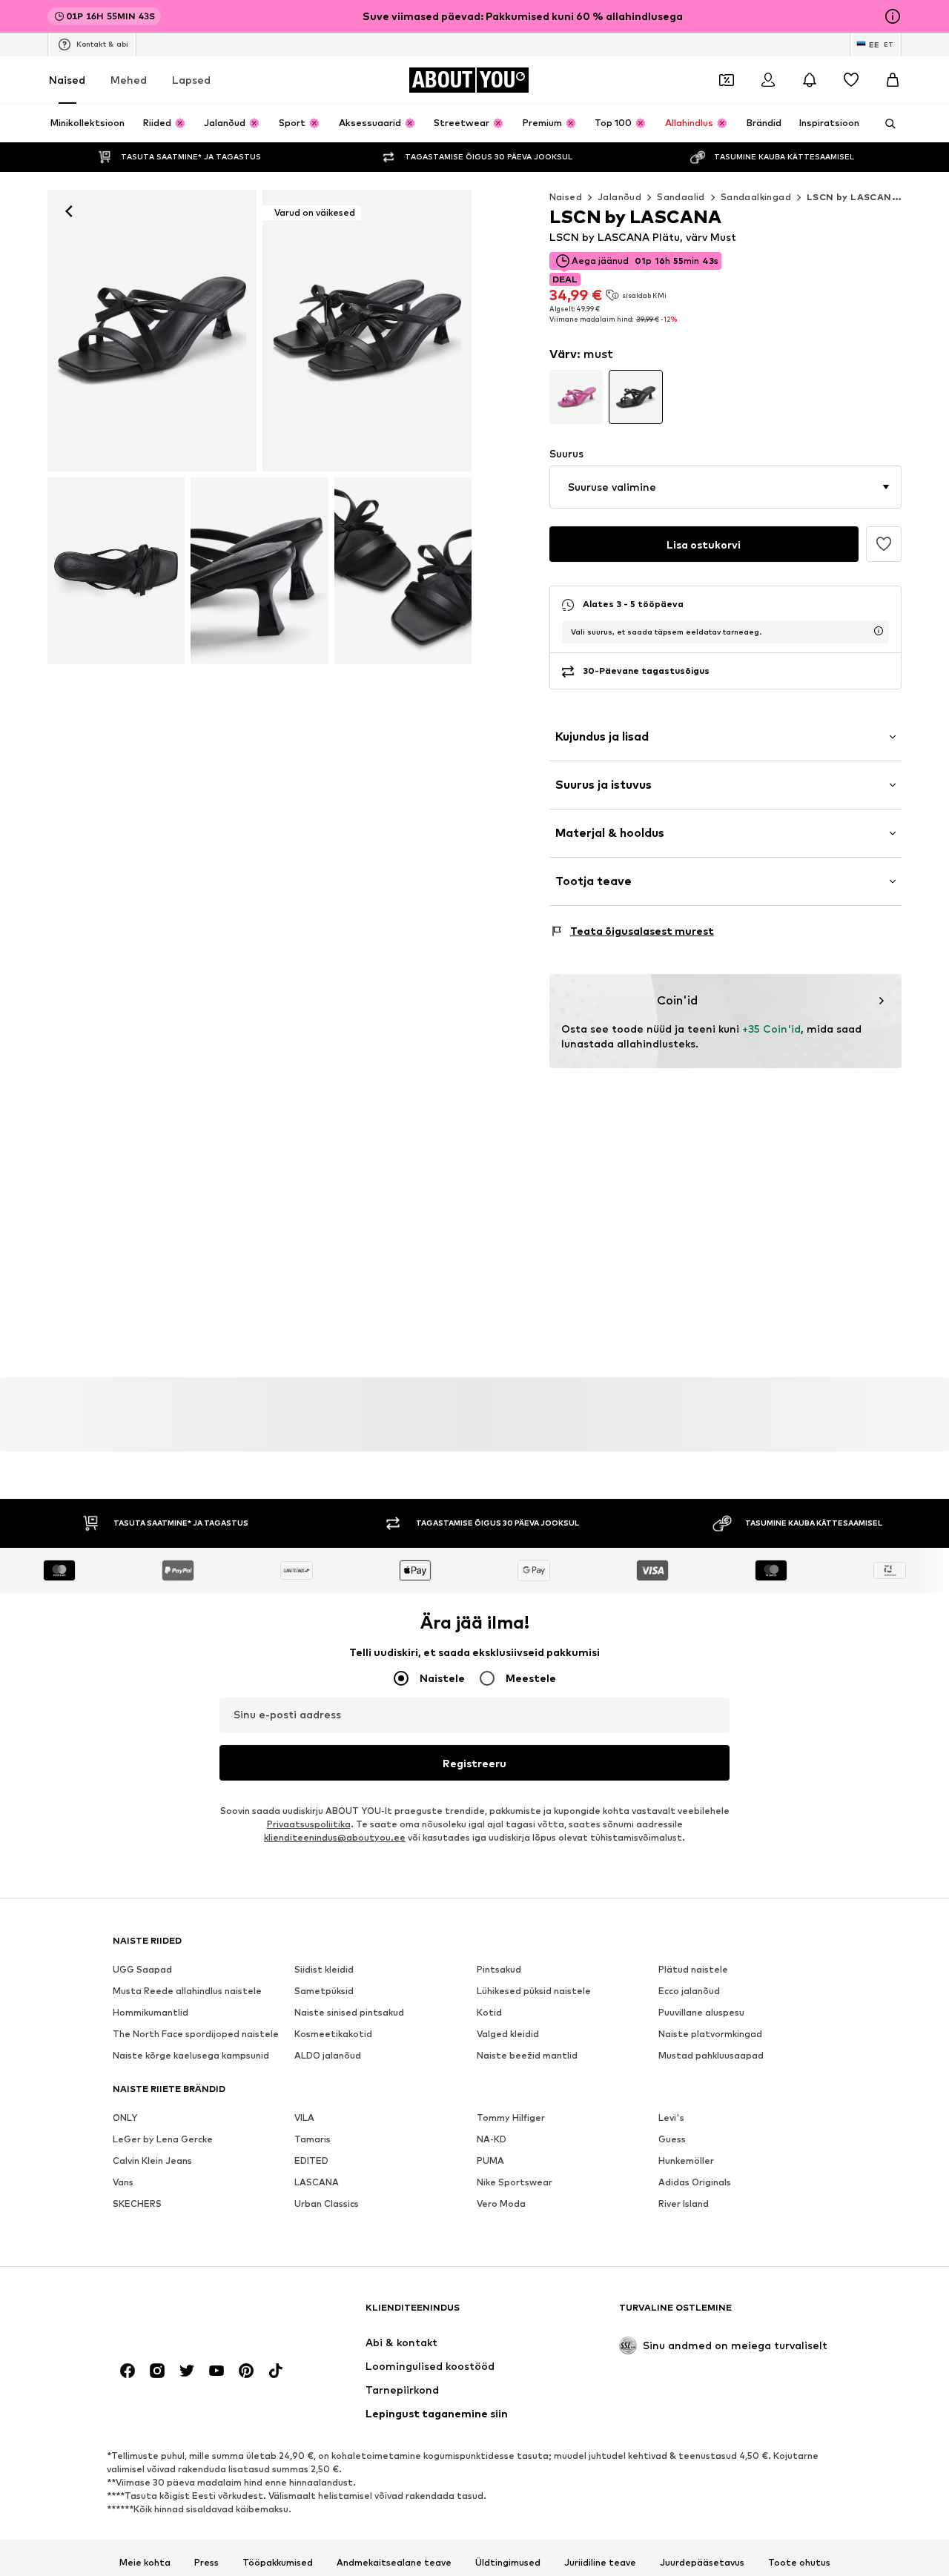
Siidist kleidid (324, 1970)
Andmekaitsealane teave (394, 2563)
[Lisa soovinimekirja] (884, 544)
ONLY (125, 2118)
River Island (684, 2204)
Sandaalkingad (756, 197)
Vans (123, 2183)
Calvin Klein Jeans (152, 2161)
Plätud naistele (693, 1970)
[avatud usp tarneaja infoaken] (879, 631)
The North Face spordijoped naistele (196, 2034)
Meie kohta (145, 2563)
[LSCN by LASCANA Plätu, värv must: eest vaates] (152, 331)
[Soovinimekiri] (851, 80)
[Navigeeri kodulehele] (194, 2315)
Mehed (129, 80)
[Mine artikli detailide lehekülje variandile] (576, 397)
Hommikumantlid (151, 2013)
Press (206, 2563)
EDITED (311, 2161)
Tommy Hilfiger (511, 2118)
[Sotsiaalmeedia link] (128, 2371)
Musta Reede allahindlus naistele (187, 1991)
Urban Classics (327, 2204)
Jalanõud (619, 197)
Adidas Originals (695, 2183)
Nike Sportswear (515, 2183)
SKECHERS (137, 2204)
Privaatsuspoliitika (309, 1825)
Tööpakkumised (278, 2563)
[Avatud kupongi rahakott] (727, 80)
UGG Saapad (142, 1970)
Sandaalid (681, 197)
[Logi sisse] (768, 80)
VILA (304, 2118)
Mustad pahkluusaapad (711, 2056)
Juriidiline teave (600, 2563)
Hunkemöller (686, 2161)
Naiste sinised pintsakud (349, 2013)
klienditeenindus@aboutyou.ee (335, 1838)
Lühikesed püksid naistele (534, 1991)
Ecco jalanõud (689, 1991)
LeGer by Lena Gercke (163, 2140)
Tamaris (313, 2140)
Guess (672, 2140)
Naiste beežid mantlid (527, 2056)
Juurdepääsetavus (702, 2563)
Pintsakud (499, 1970)
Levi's (671, 2118)
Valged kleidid (508, 2034)
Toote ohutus (799, 2563)
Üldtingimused (508, 2563)
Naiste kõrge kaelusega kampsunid (191, 2056)
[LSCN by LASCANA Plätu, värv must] (116, 570)
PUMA (490, 2161)
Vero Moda (501, 2204)
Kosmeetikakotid (333, 2034)
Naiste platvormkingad (710, 2034)
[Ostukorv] (893, 80)
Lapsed (191, 80)
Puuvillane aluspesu (701, 2013)
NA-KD (492, 2140)
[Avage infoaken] (893, 16)
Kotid (489, 2013)
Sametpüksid (324, 1991)
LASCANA (317, 2183)
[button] (725, 487)
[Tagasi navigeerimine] (69, 211)
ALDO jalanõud (328, 2056)
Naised (67, 80)
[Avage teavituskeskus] (810, 80)
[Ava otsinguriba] (885, 124)
